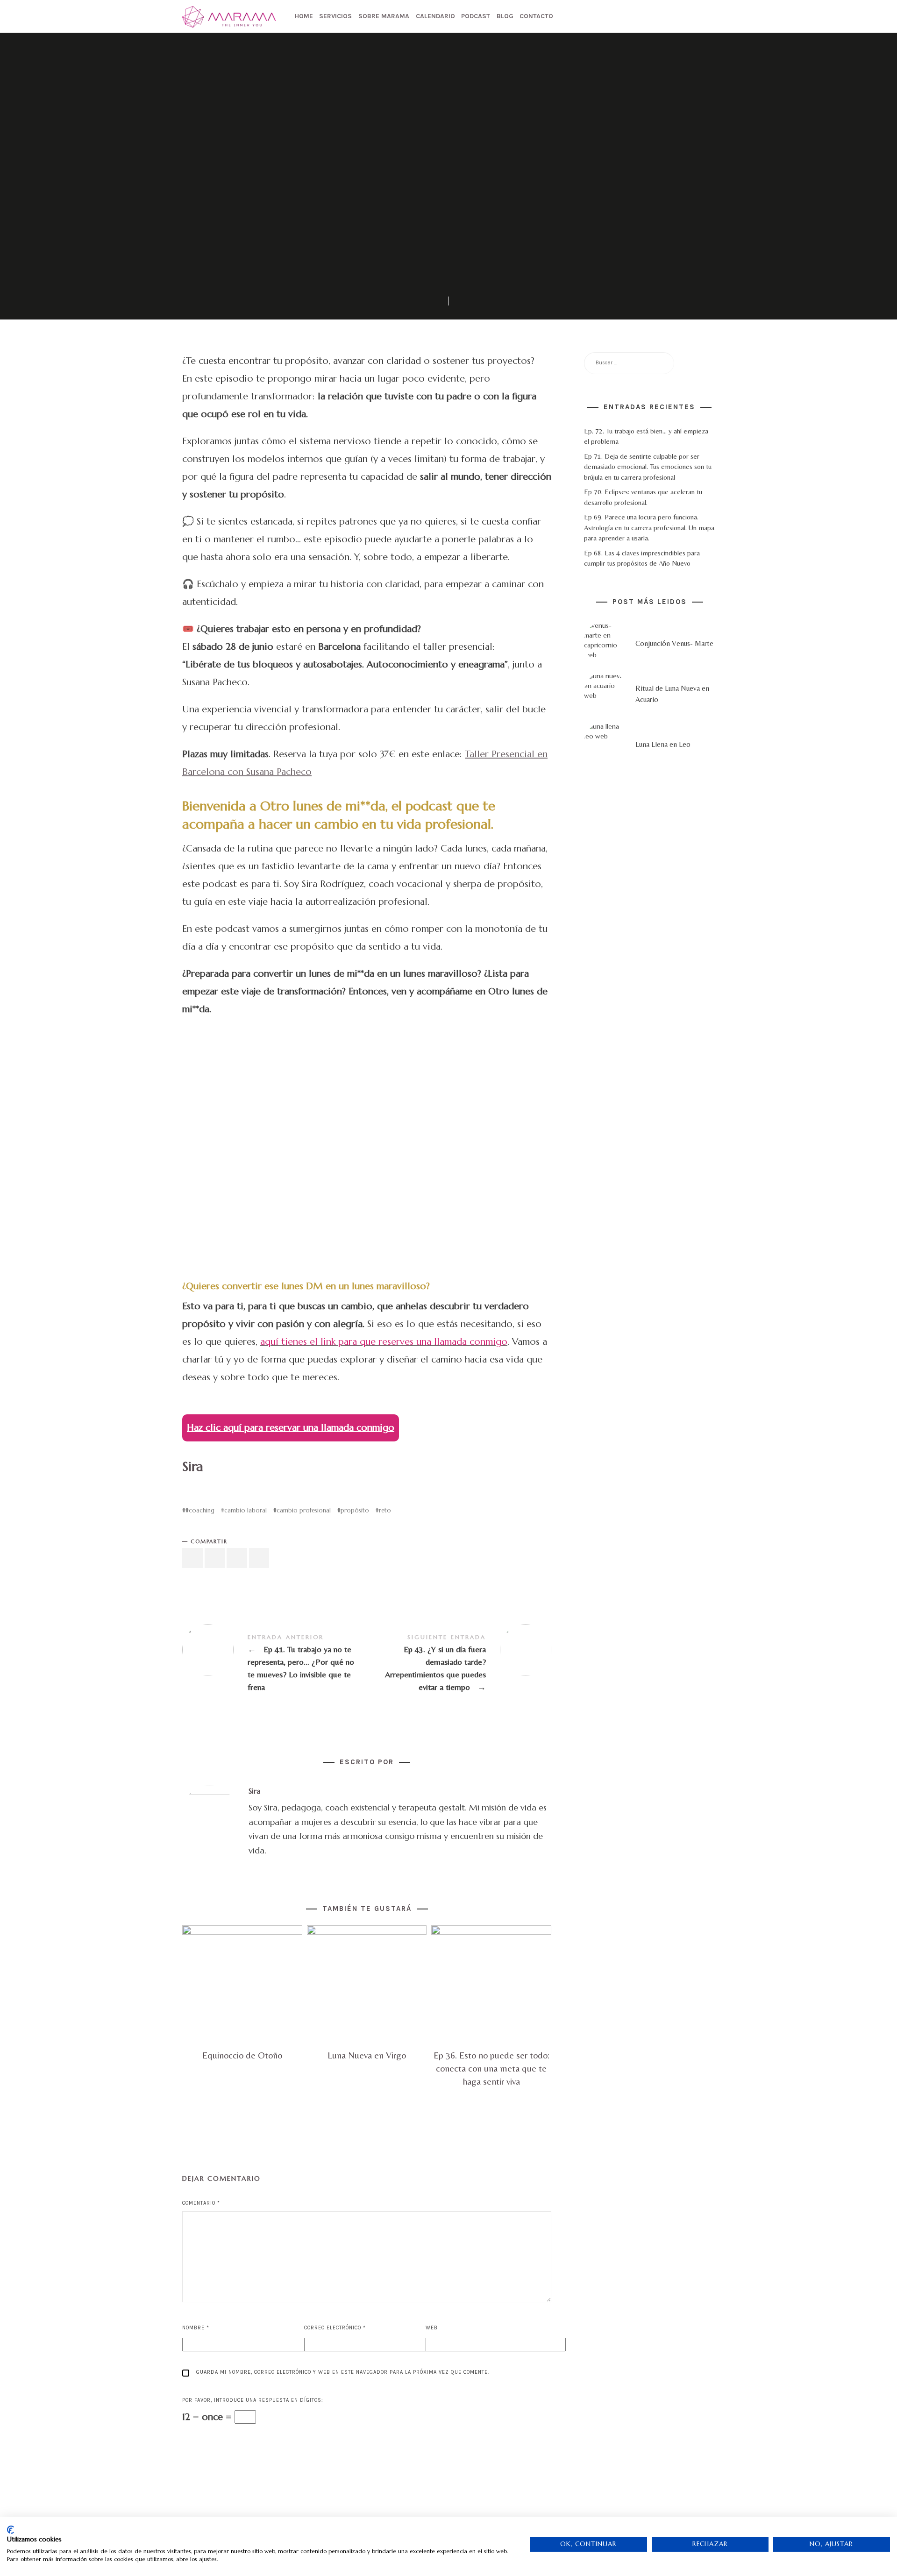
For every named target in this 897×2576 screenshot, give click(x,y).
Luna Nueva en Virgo (367, 2055)
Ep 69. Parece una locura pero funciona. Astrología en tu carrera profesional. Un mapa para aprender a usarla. (649, 528)
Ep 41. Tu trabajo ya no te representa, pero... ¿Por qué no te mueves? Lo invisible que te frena (274, 1663)
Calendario (435, 16)
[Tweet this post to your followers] (215, 1558)
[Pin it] (237, 1558)
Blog (505, 16)
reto (385, 1510)
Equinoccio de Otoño (242, 2055)
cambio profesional (304, 1510)
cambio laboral (246, 1510)
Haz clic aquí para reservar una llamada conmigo (291, 1428)
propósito (355, 1510)
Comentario (201, 2203)
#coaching (200, 1510)
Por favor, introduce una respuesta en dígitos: (253, 2400)
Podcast (476, 16)
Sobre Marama (384, 16)
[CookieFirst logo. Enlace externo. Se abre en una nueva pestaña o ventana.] (11, 2530)
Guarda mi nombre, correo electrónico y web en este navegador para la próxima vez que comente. (343, 2372)
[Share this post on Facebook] (192, 1558)
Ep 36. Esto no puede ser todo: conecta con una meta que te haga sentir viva (491, 2068)
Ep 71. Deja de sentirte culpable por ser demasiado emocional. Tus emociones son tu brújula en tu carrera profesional (648, 467)
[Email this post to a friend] (259, 1558)
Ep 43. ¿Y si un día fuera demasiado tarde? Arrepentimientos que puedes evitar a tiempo (459, 1663)
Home (304, 16)
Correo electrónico (335, 2328)
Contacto (536, 16)
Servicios (335, 16)
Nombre (196, 2328)
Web (432, 2328)
